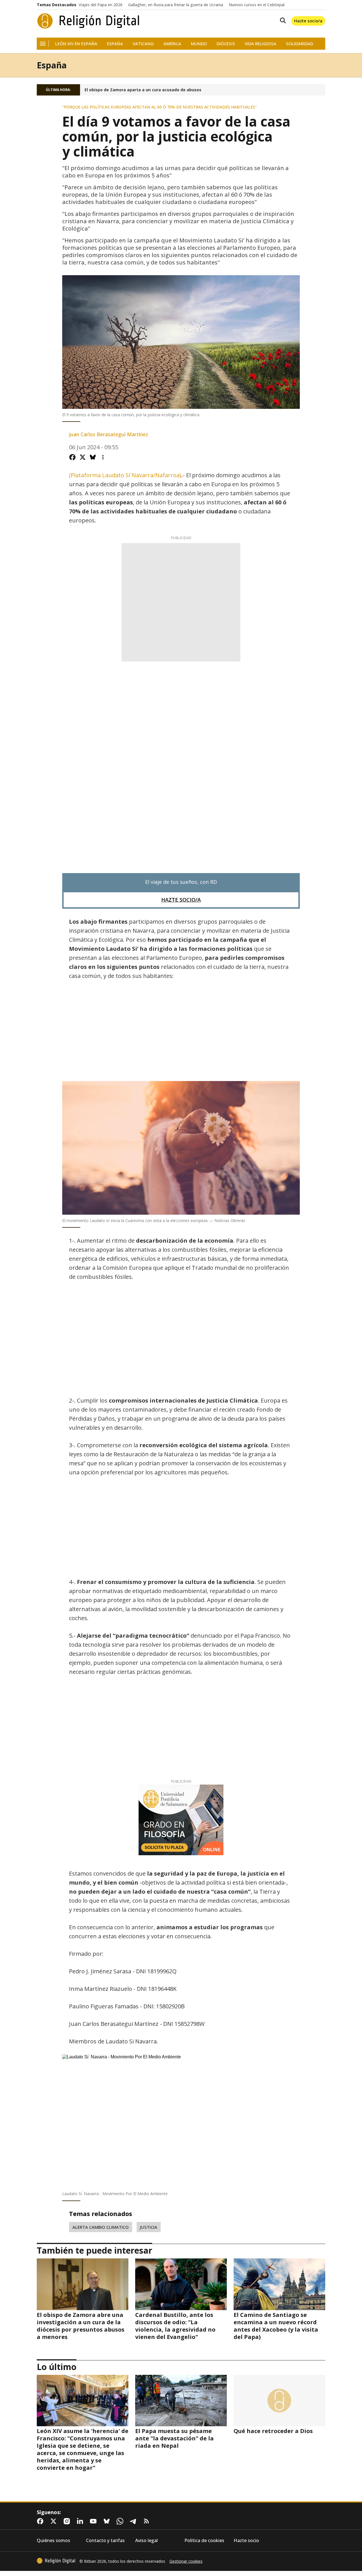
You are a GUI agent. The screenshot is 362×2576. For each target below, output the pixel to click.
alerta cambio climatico (101, 2227)
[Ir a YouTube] (94, 2521)
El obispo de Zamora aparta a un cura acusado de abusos (143, 90)
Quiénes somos (53, 2541)
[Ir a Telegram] (134, 2521)
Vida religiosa (260, 44)
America (172, 44)
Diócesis (226, 44)
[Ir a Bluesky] (108, 2521)
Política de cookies (204, 2541)
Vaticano (143, 44)
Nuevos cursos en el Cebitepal (257, 5)
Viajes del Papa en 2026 (101, 5)
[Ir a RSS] (148, 2521)
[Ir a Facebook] (41, 2521)
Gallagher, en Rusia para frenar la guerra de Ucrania (176, 5)
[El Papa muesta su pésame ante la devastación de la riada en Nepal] (181, 2401)
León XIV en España (76, 44)
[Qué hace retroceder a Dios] (279, 2401)
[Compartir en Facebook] (72, 457)
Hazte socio (246, 2541)
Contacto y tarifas (105, 2541)
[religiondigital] (56, 2561)
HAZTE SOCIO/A (181, 900)
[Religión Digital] (88, 21)
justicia (149, 2227)
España (115, 44)
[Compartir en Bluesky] (93, 457)
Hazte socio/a (308, 21)
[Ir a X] (55, 2521)
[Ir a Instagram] (68, 2521)
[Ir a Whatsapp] (121, 2521)
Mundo (199, 44)
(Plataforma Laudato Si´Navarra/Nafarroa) (125, 475)
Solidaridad (299, 44)
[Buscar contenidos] (282, 21)
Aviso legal (146, 2541)
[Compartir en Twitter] (83, 457)
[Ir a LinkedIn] (81, 2521)
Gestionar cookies (186, 2561)
